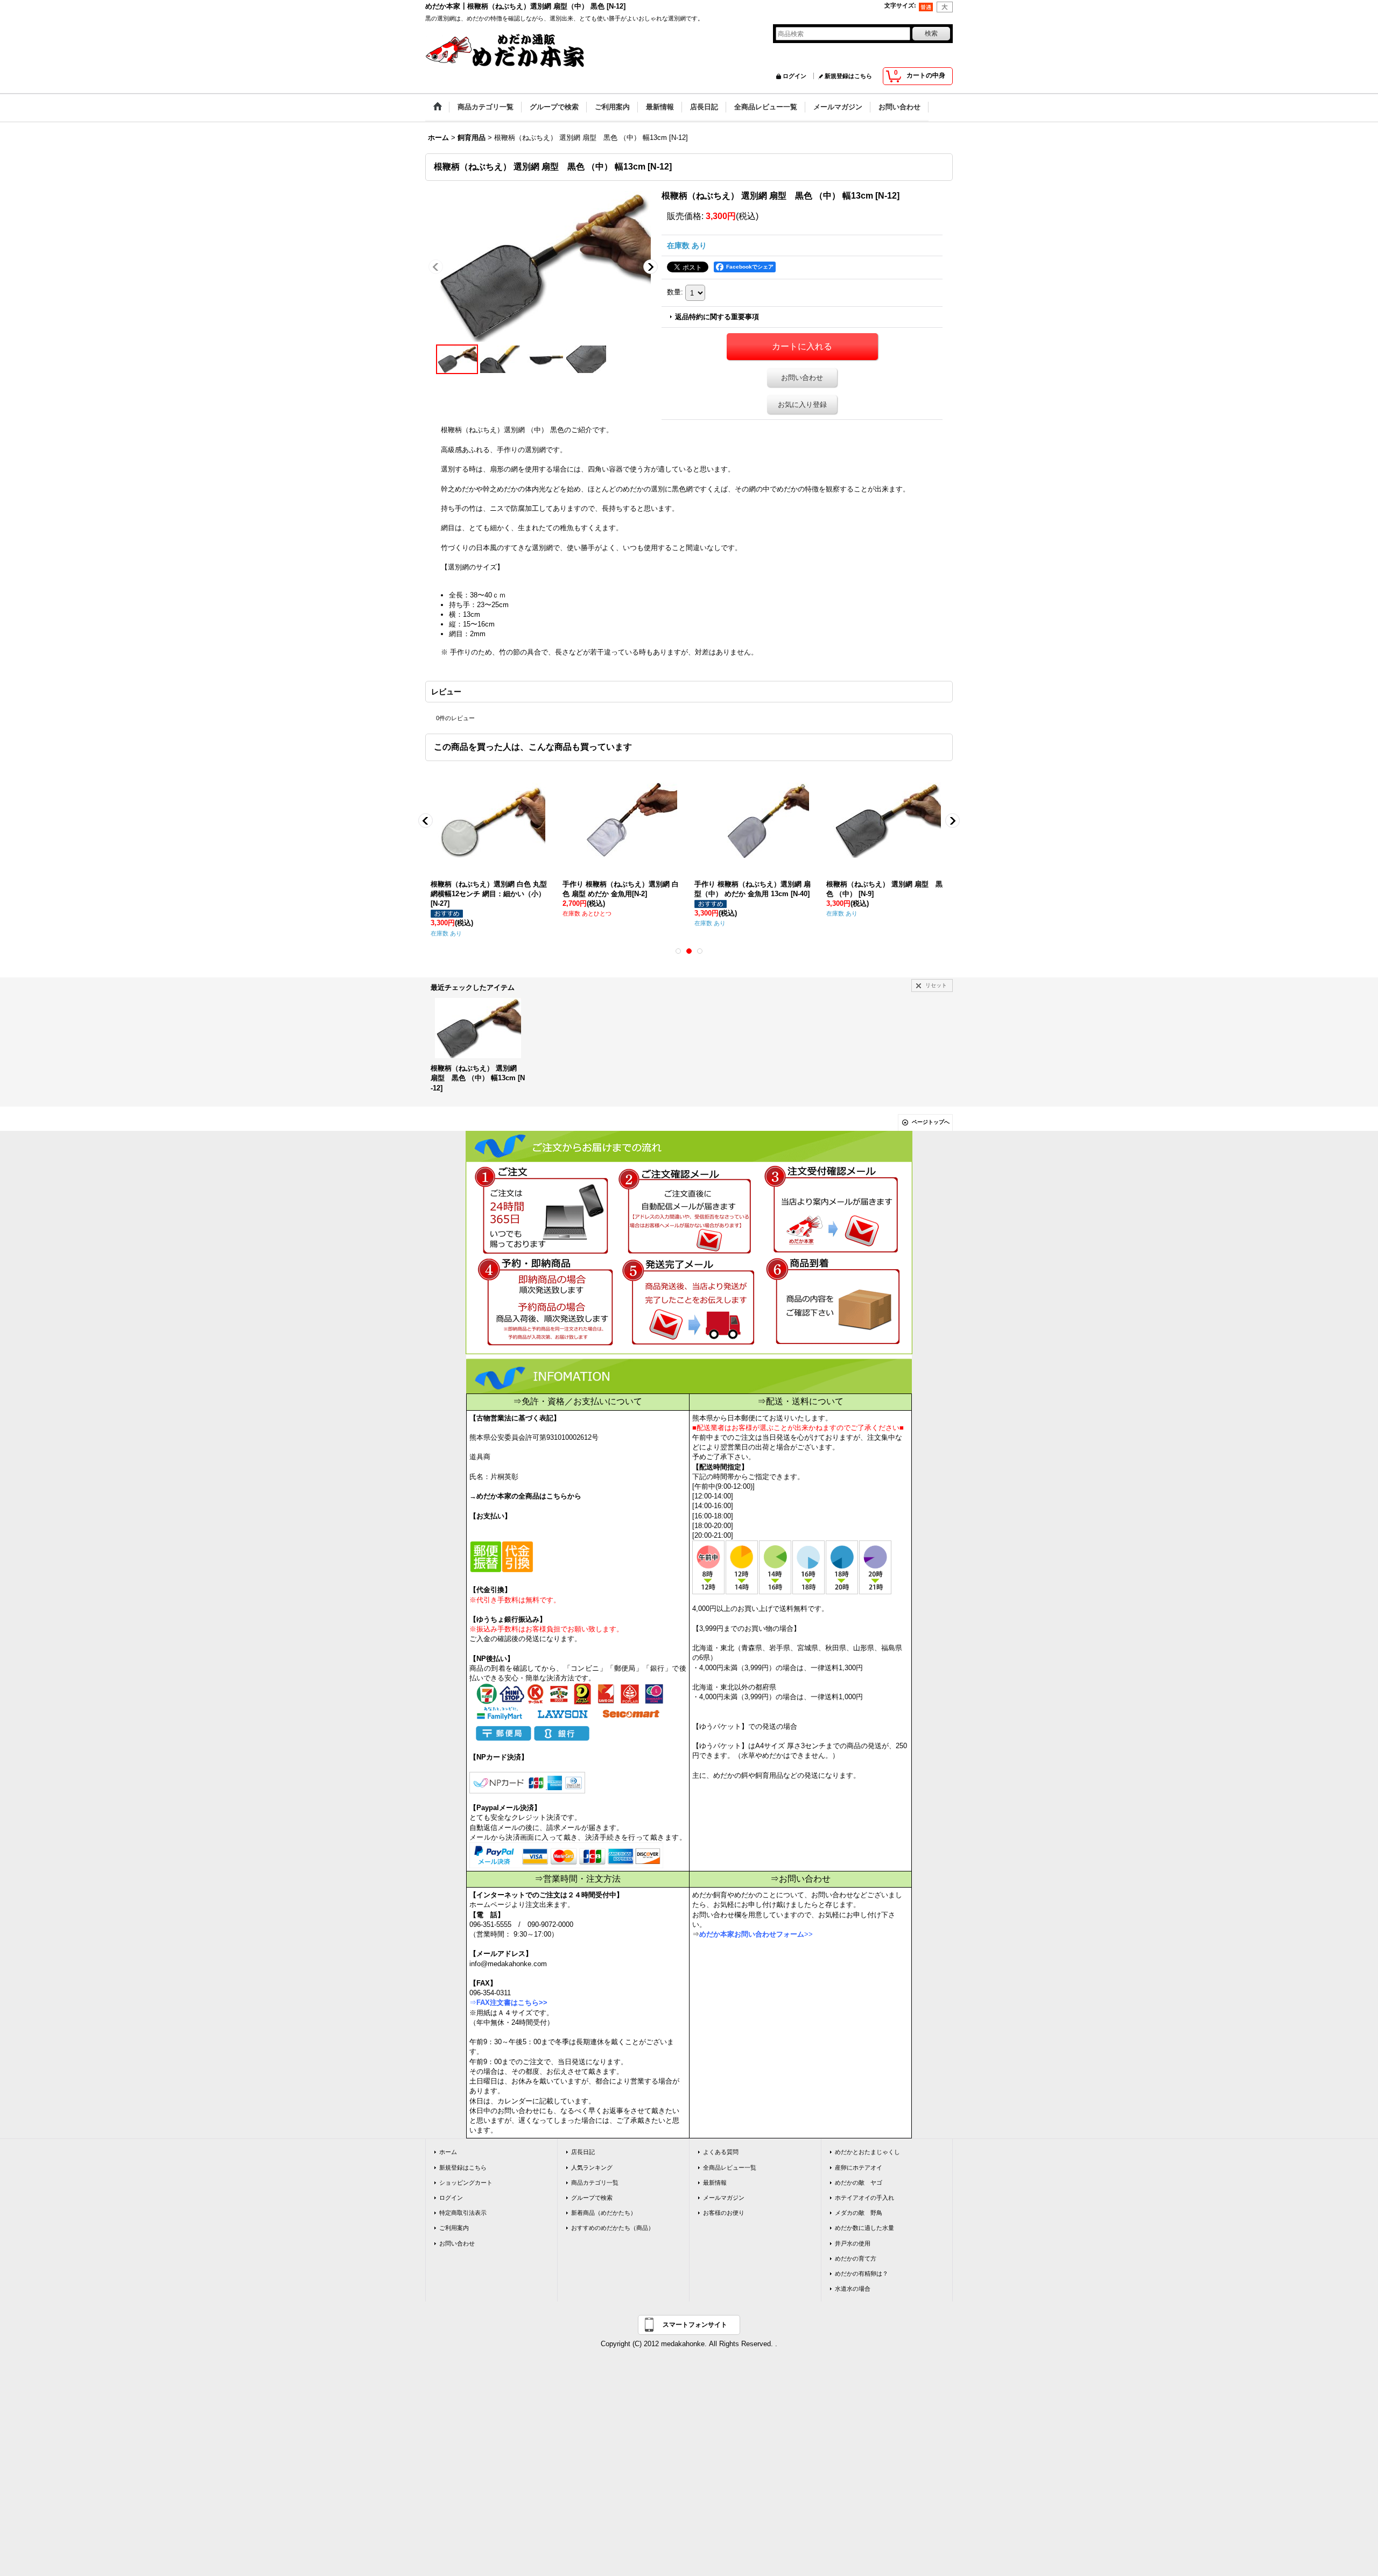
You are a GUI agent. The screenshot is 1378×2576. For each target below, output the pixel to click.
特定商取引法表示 (463, 2213)
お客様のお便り (724, 2213)
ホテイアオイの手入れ (864, 2198)
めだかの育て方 (856, 2258)
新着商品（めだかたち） (604, 2213)
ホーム (448, 2152)
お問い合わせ (802, 378)
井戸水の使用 (853, 2243)
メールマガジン (724, 2198)
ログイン (795, 76)
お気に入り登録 (802, 404)
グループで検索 (592, 2198)
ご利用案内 (454, 2228)
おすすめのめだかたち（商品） (613, 2228)
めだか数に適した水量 (864, 2228)
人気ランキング (592, 2167)
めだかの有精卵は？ (862, 2274)
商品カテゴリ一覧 (595, 2183)
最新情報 (715, 2183)
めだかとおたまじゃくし (867, 2152)
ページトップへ (931, 1122)
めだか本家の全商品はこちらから (529, 1496)
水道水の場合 (853, 2289)
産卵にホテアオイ (859, 2167)
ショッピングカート (466, 2183)
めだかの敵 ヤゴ (859, 2183)
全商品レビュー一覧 (730, 2167)
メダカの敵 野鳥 (859, 2213)
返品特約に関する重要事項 (717, 317)
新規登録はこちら (848, 76)
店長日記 (583, 2152)
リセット (936, 985)
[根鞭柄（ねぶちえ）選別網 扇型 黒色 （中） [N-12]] (543, 266)
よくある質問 (721, 2152)
